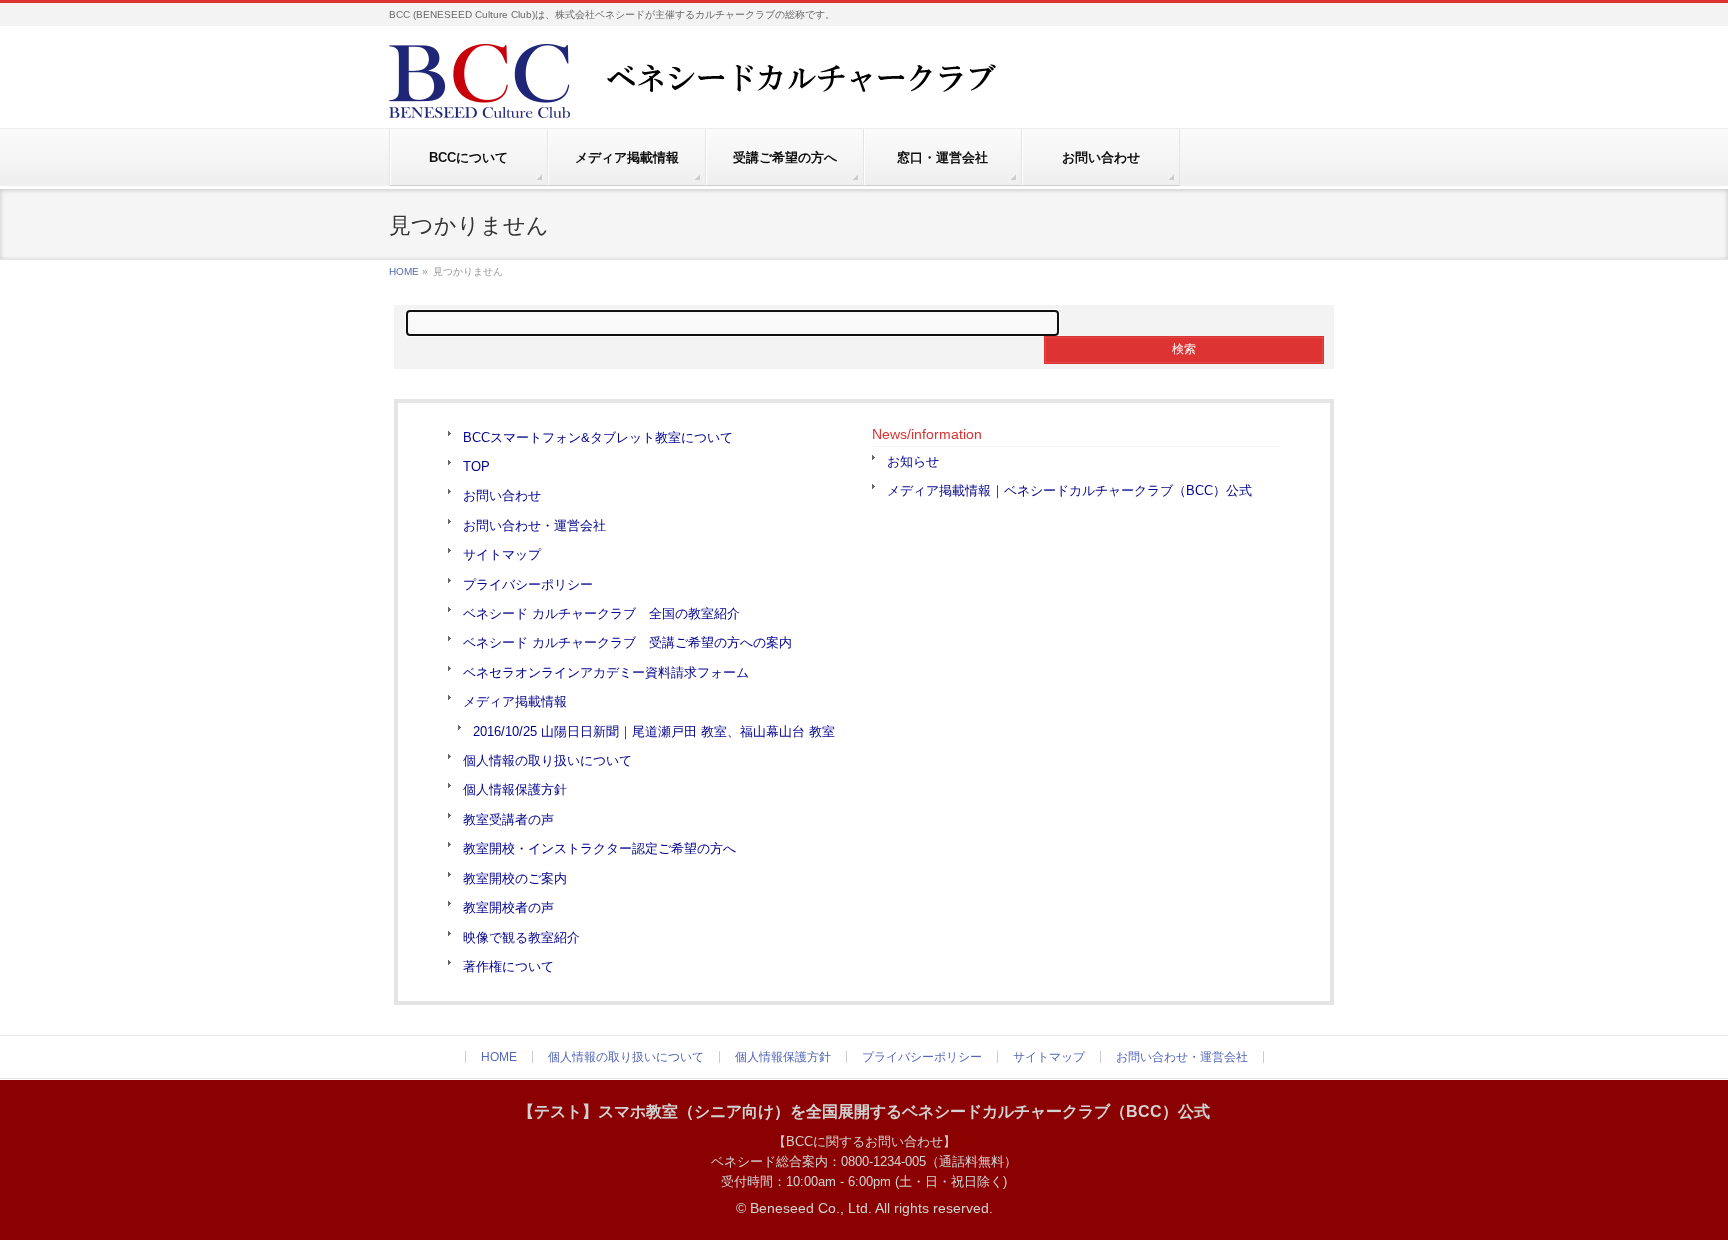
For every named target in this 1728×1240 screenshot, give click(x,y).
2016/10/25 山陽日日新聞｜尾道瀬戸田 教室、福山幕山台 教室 (654, 731)
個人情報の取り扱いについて (547, 760)
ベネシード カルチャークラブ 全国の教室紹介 (601, 613)
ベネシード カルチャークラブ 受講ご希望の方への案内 (627, 642)
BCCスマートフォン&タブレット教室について (598, 437)
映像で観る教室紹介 (521, 937)
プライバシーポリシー (528, 584)
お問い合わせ (502, 495)
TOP (476, 466)
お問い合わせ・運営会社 (534, 525)
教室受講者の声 (508, 819)
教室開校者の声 (508, 907)
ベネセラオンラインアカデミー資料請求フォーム (606, 672)
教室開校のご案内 (515, 878)
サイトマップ (502, 554)
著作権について (508, 966)
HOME (404, 271)
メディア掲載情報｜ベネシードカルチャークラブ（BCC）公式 (1069, 490)
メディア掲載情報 (515, 701)
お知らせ (913, 461)
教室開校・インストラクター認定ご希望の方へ (599, 848)
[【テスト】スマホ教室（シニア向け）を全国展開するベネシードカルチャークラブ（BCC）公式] (739, 95)
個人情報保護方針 (515, 789)
